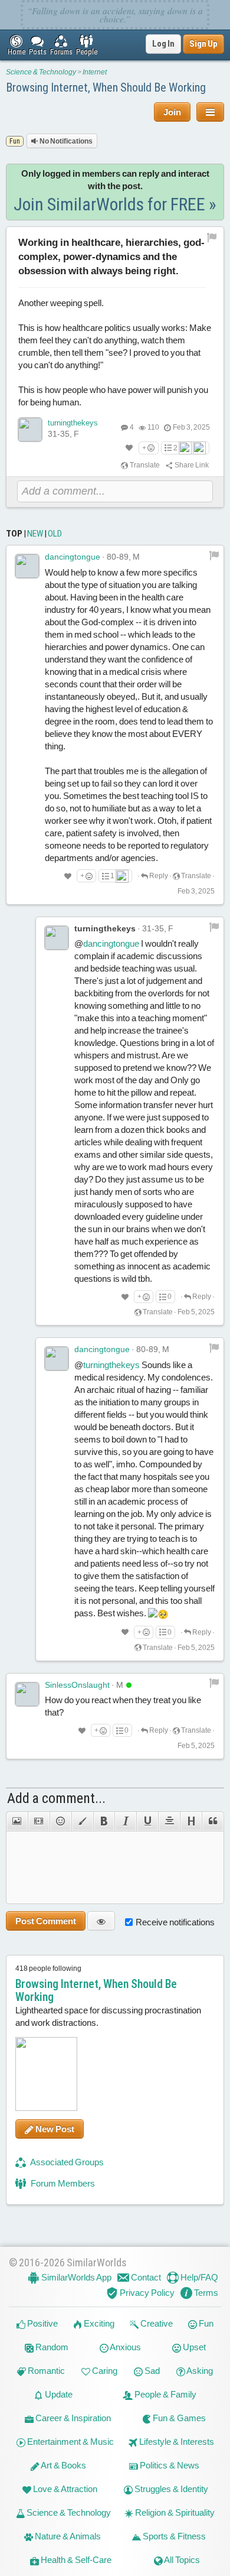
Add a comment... (56, 1798)
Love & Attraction (64, 2489)
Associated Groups (66, 2162)
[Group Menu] (210, 112)
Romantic (45, 2371)
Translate (144, 465)
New (35, 534)
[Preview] (101, 1921)
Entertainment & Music (70, 2442)
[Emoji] (60, 1821)
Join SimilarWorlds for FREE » (115, 204)
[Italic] (125, 1821)
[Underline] (147, 1821)
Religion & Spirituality (174, 2512)
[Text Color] (82, 1821)
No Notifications (65, 141)
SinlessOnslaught (77, 1685)
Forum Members (62, 2183)
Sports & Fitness (173, 2536)
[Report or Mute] (212, 237)
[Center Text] (169, 1821)
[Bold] (104, 1821)
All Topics (181, 2560)
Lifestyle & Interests (176, 2442)
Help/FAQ (198, 2277)
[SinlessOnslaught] (27, 1694)
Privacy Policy (146, 2293)
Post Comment (46, 1921)
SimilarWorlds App (75, 2277)
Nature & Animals (67, 2536)
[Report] (214, 555)
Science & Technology (41, 72)
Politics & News (169, 2465)
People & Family (165, 2394)
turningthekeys (73, 423)
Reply (158, 876)
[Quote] (213, 1821)
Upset (193, 2347)
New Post (54, 2129)
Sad (151, 2371)
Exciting (98, 2323)
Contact (145, 2277)
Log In (163, 44)
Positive (42, 2323)
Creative (156, 2323)
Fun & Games (178, 2418)
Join (172, 112)
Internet (95, 72)
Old (55, 534)
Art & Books (63, 2465)
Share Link (191, 465)
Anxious (125, 2347)
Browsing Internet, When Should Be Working (106, 87)
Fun (205, 2323)
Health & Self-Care (75, 2560)
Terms (205, 2293)
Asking (199, 2371)
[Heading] (191, 1821)
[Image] (17, 1821)
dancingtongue (73, 557)
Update (58, 2394)
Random (51, 2347)
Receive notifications (175, 1922)
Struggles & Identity (170, 2489)
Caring (104, 2371)
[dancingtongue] (27, 566)
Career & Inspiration (72, 2418)
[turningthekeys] (30, 430)
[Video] (39, 1821)
